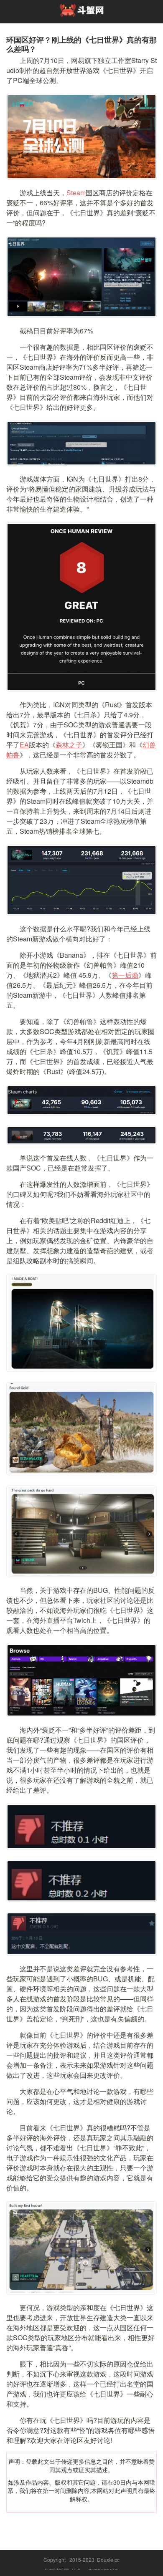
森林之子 (69, 745)
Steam (76, 193)
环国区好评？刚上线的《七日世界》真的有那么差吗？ (81, 44)
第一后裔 (125, 975)
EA (24, 745)
